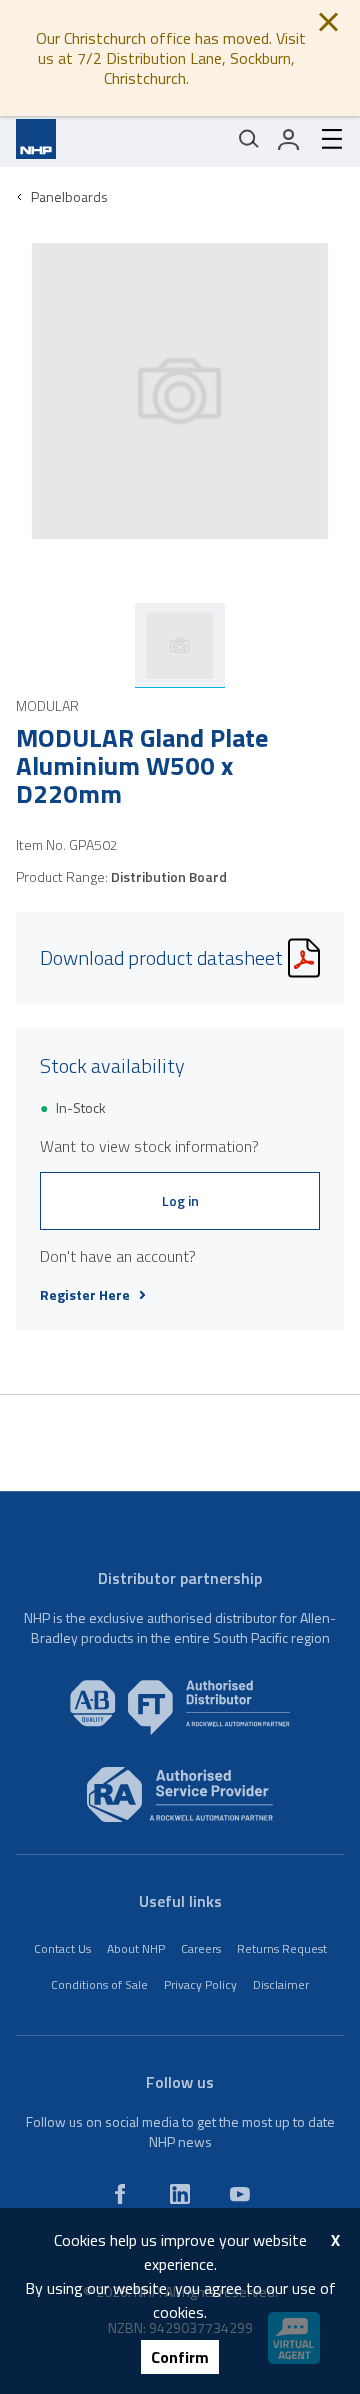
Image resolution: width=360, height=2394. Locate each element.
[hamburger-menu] (324, 139)
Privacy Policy (200, 1984)
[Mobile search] (249, 139)
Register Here (85, 1295)
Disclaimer (281, 1984)
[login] (289, 139)
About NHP (136, 1948)
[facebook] (120, 2194)
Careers (201, 1948)
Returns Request (282, 1948)
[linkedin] (180, 2194)
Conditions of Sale (99, 1984)
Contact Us (62, 1948)
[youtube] (240, 2194)
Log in (180, 1200)
